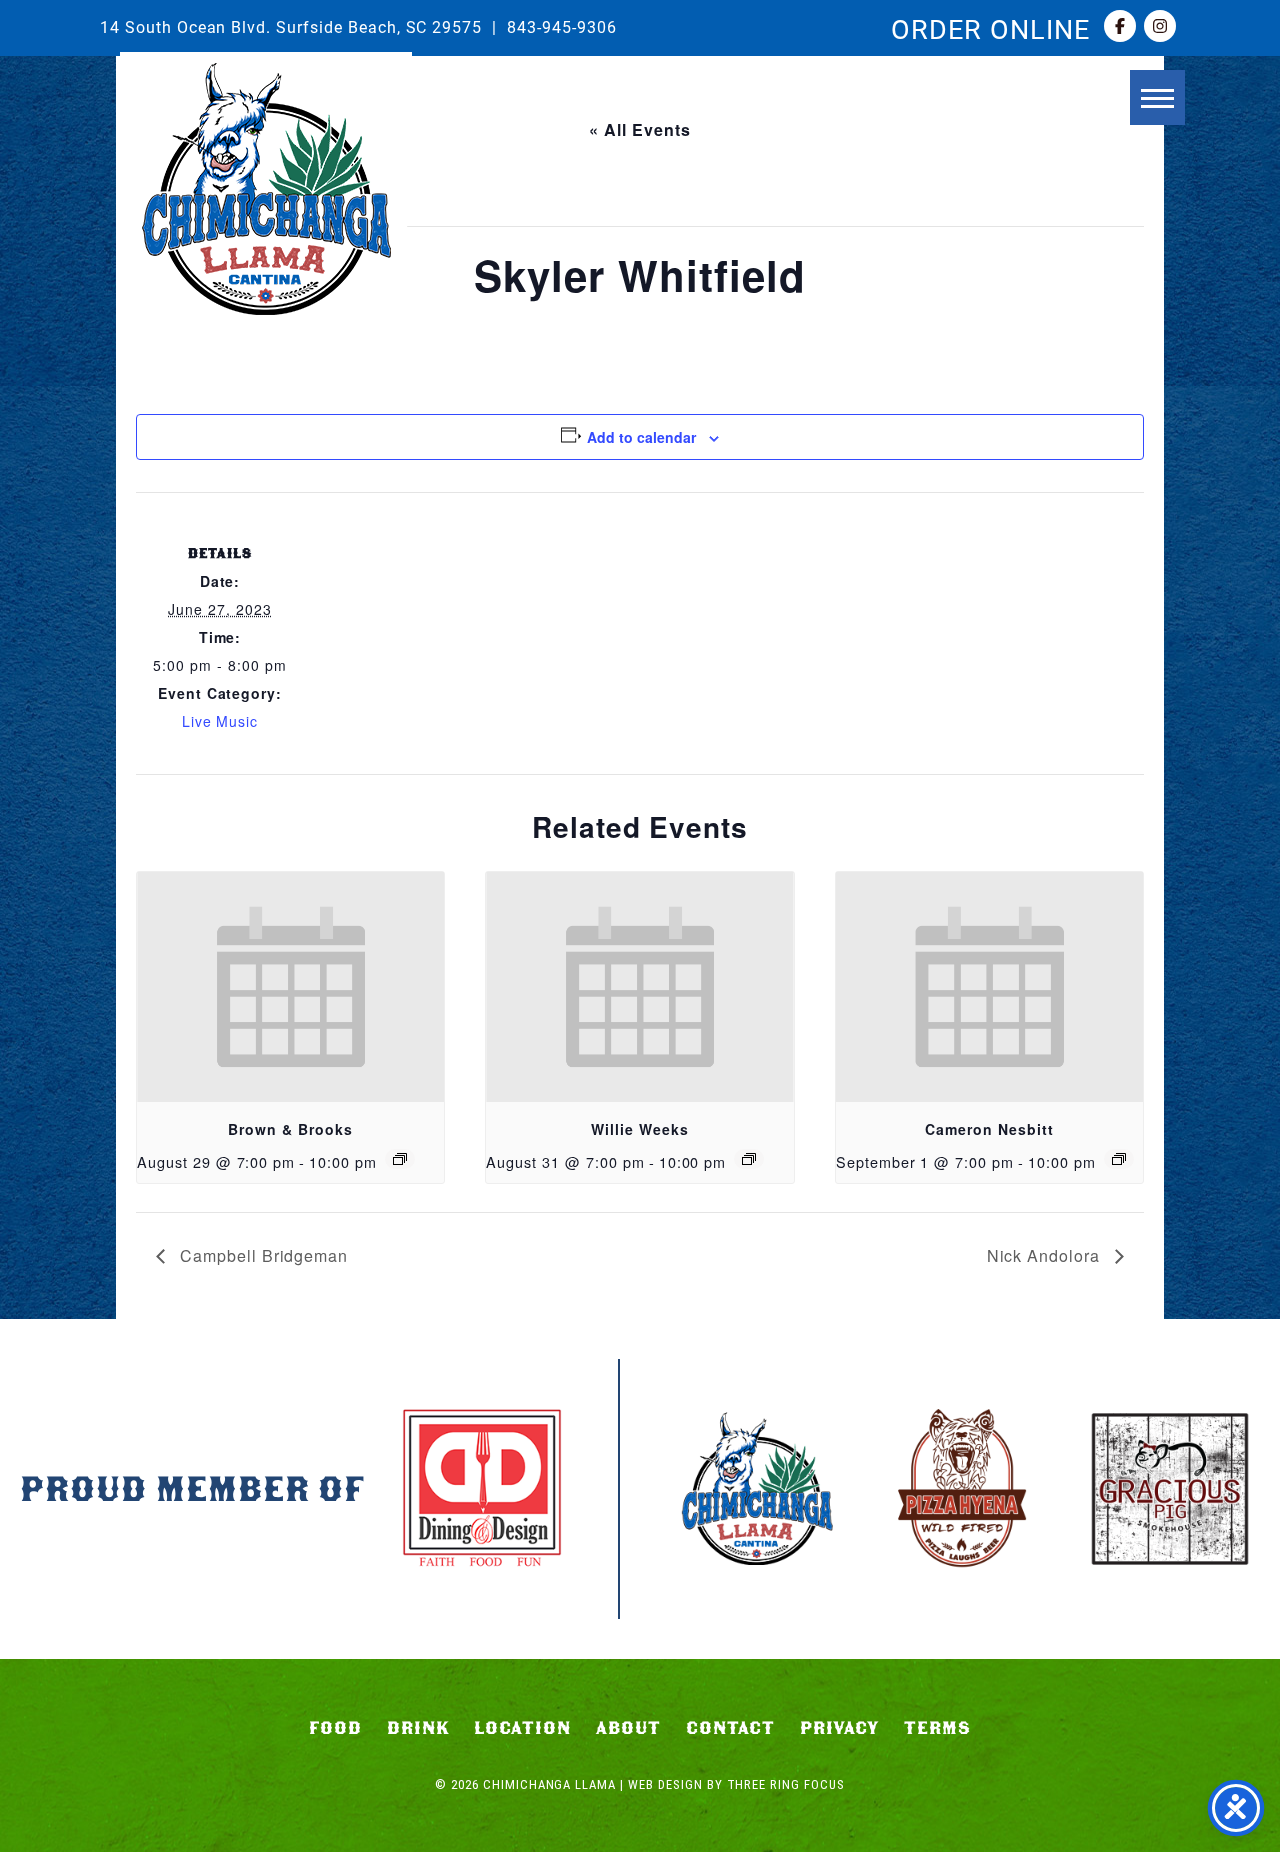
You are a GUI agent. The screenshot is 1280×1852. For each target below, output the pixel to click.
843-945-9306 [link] (562, 26)
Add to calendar (641, 437)
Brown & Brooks (290, 1129)
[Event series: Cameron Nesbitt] (1119, 1159)
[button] (1157, 97)
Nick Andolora (1046, 1255)
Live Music (220, 721)
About (628, 1728)
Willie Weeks (640, 1129)
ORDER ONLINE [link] (990, 28)
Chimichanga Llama (266, 189)
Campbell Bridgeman (261, 1255)
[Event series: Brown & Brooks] (400, 1159)
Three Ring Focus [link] (786, 1784)
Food (335, 1728)
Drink (418, 1728)
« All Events (640, 129)
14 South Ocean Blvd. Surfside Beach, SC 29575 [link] (291, 26)
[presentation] (290, 987)
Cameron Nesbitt (989, 1129)
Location (522, 1728)
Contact (730, 1728)
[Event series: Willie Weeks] (749, 1159)
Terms (937, 1728)
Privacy (840, 1728)
